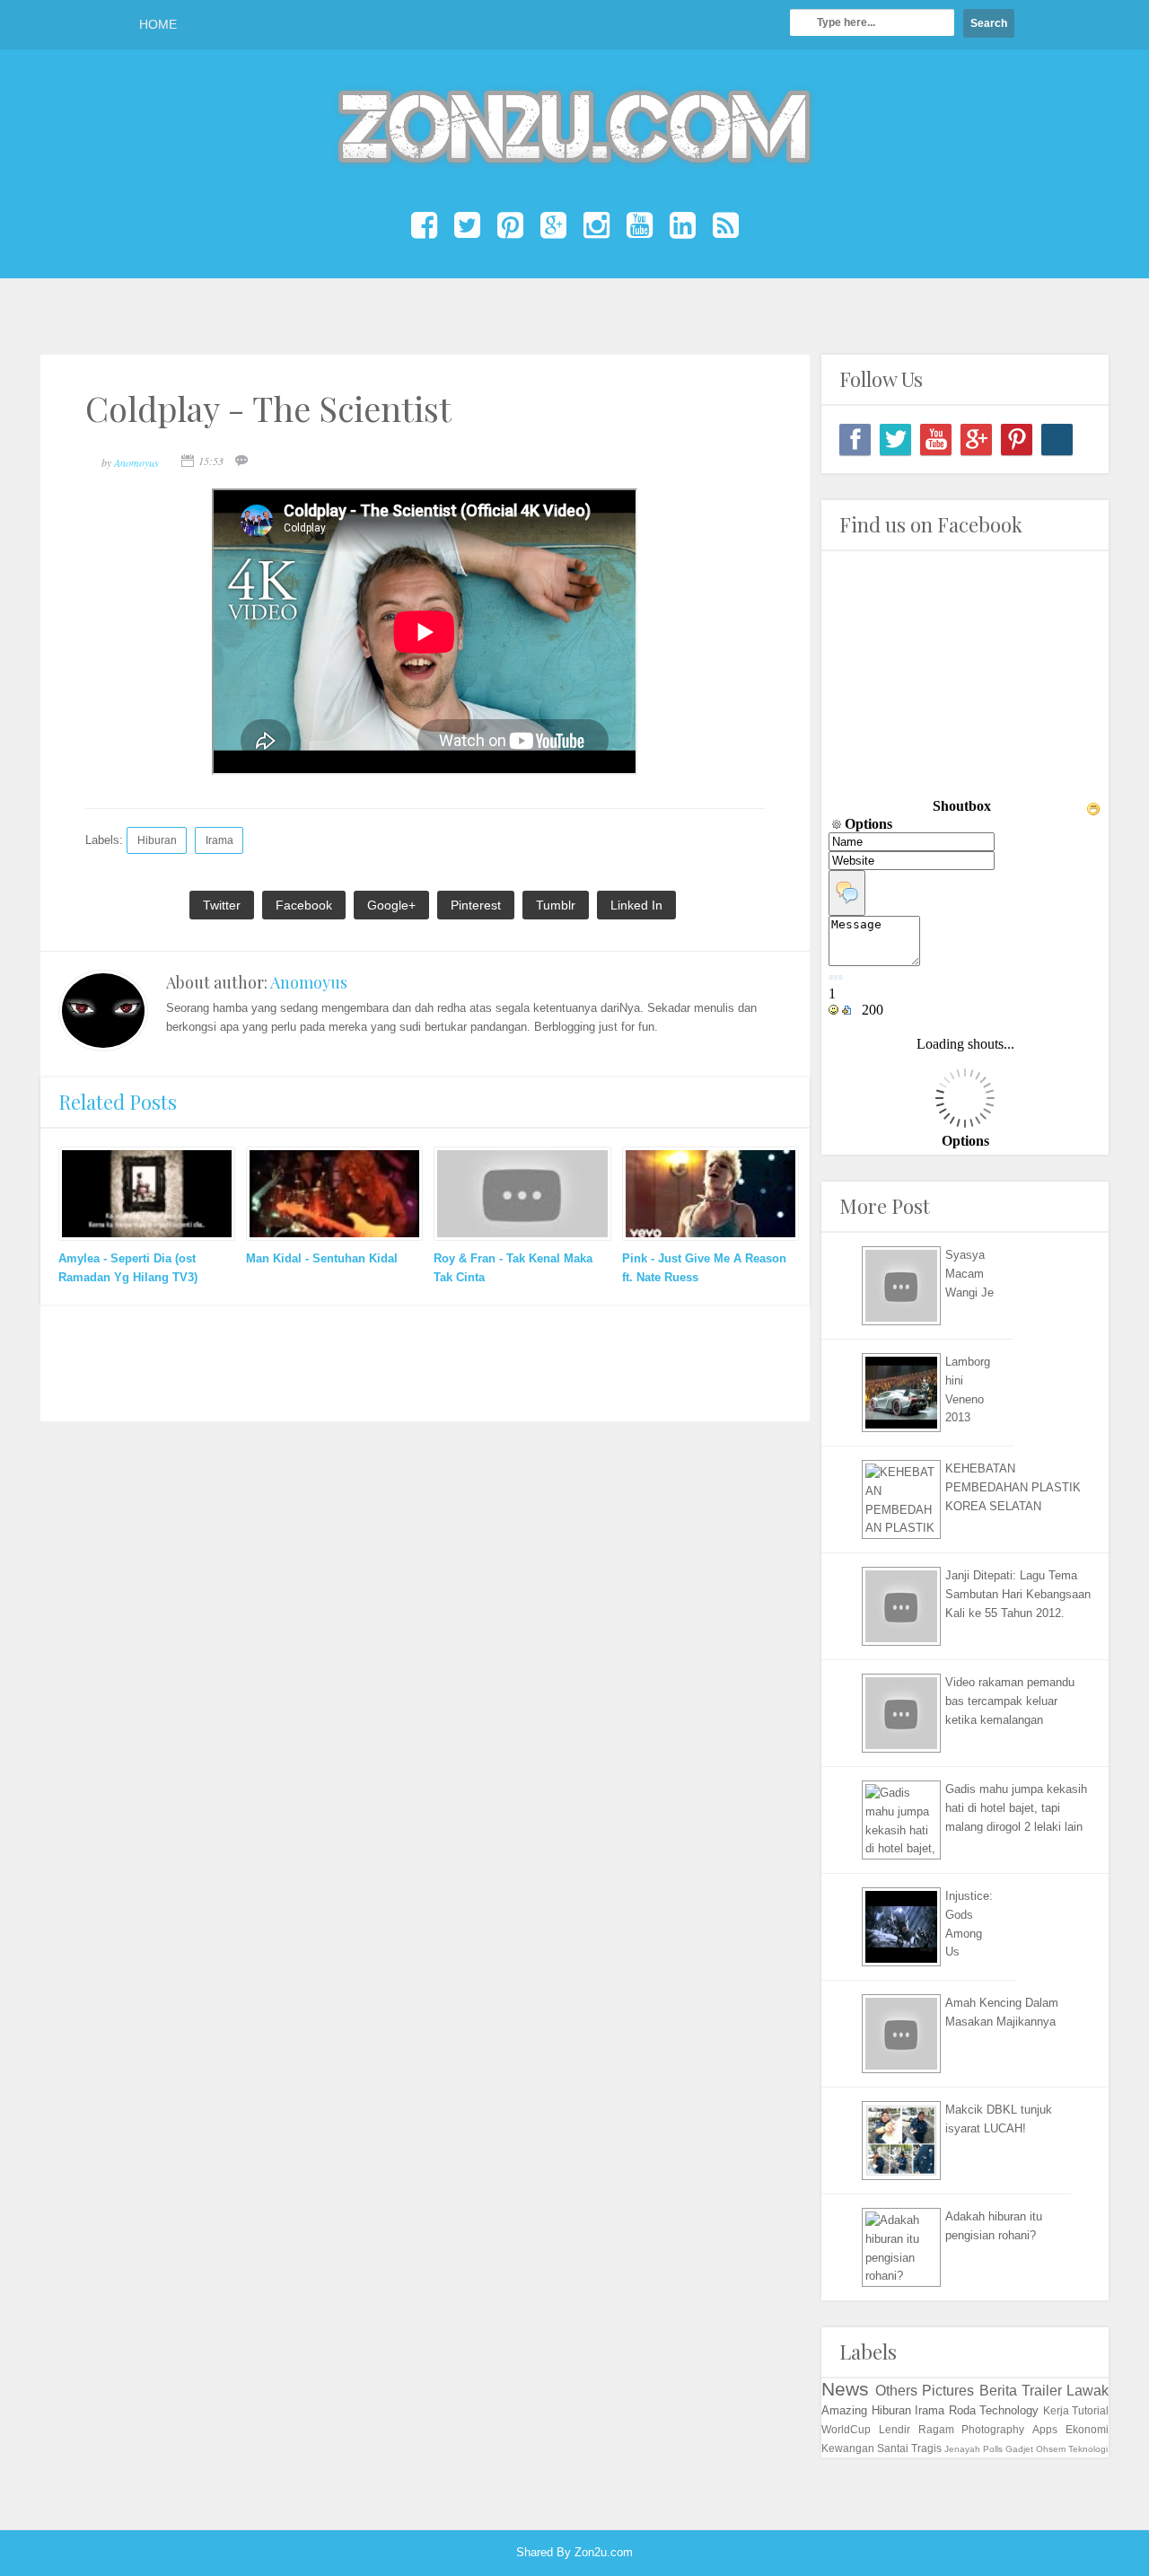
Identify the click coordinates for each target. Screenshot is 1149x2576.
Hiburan (157, 840)
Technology (1009, 2410)
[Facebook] (855, 440)
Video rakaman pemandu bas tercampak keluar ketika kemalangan (1010, 1701)
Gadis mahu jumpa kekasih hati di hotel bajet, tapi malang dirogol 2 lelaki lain (1016, 1808)
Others (896, 2391)
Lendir (895, 2429)
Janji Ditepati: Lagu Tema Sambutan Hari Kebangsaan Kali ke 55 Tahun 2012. (1018, 1594)
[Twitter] (895, 440)
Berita (998, 2391)
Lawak (1088, 2391)
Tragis (926, 2448)
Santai (893, 2448)
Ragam (936, 2429)
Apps (1045, 2429)
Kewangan (848, 2448)
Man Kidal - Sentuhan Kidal (322, 1258)
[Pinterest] (1017, 440)
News (845, 2389)
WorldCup (846, 2429)
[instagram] (1057, 440)
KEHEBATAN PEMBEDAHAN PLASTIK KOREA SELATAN (1013, 1487)
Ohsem (1051, 2449)
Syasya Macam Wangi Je (969, 1274)
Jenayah (962, 2449)
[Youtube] (936, 440)
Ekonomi (1087, 2429)
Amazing (844, 2410)
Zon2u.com (604, 2552)
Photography (993, 2429)
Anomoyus (309, 982)
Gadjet (1019, 2449)
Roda (962, 2410)
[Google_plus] (976, 440)
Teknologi (1088, 2449)
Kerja (1056, 2410)
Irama (219, 840)
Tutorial (1090, 2410)
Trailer (1042, 2391)
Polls (993, 2449)
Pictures (948, 2391)
